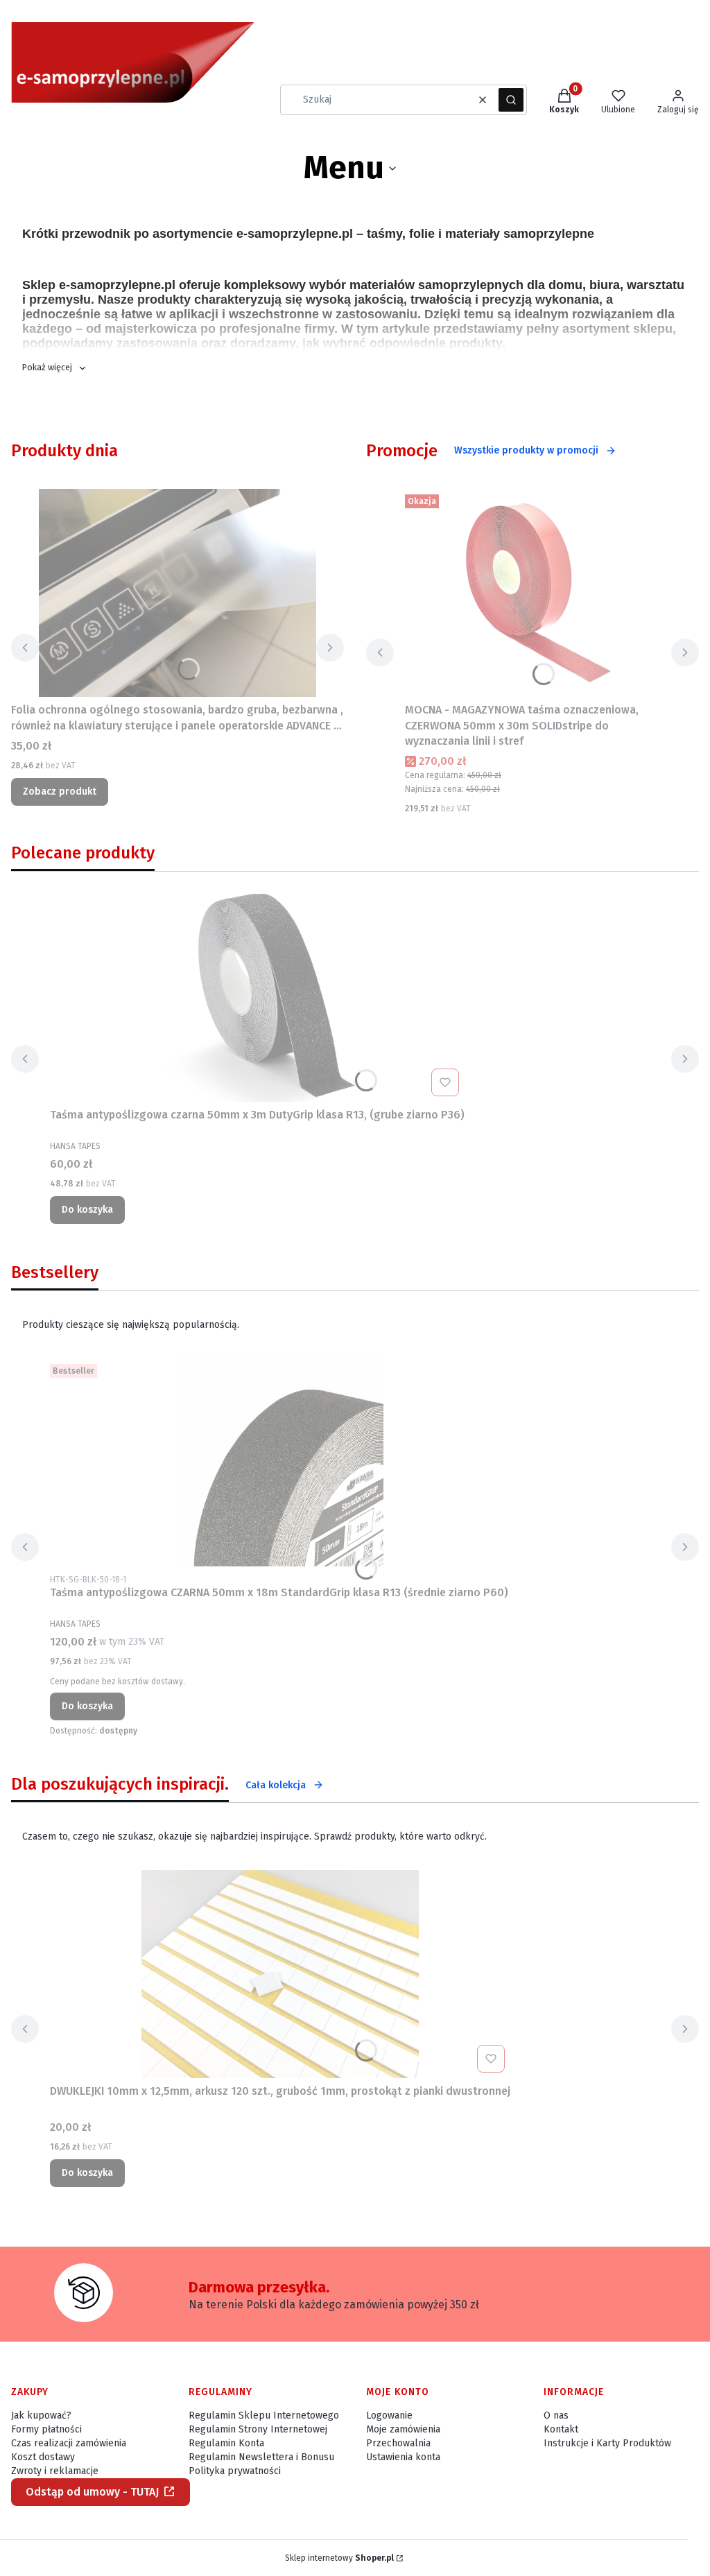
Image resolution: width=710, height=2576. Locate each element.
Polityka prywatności (235, 2471)
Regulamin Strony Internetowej (258, 2429)
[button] (511, 100)
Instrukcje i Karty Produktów (607, 2443)
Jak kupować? (41, 2415)
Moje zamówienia (403, 2429)
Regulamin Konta (226, 2443)
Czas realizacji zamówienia (69, 2443)
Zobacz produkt (60, 792)
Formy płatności (46, 2429)
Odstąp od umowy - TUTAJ (92, 2492)
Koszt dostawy (43, 2457)
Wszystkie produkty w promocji (526, 450)
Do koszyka (87, 1210)
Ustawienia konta (403, 2457)
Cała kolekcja (276, 1785)
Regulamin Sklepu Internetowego (264, 2415)
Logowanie (389, 2415)
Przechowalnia (398, 2443)
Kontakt (561, 2429)
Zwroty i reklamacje (55, 2471)
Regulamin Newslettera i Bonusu (261, 2457)
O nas (556, 2415)
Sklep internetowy (339, 2558)
